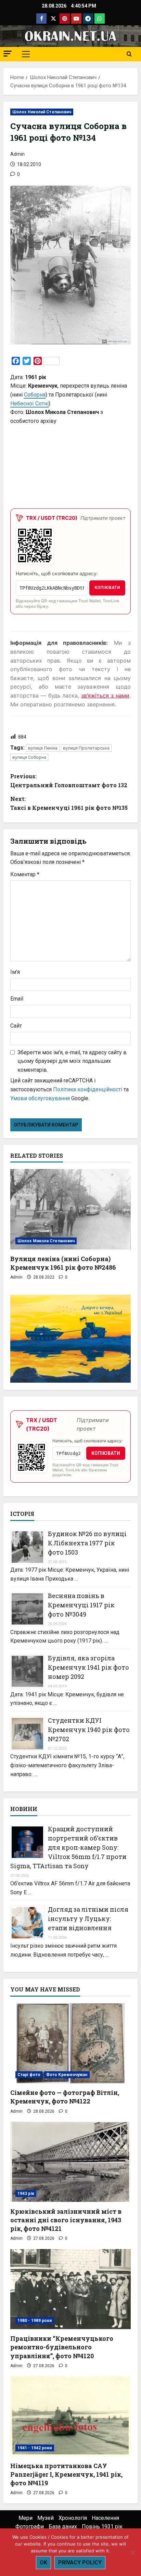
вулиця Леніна (43, 748)
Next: (69, 803)
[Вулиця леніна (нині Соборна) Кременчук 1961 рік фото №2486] (70, 1209)
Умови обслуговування (40, 1098)
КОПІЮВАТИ (107, 588)
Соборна (35, 395)
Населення (105, 2518)
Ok (43, 2562)
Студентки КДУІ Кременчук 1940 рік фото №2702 (89, 1730)
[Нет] (132, 2552)
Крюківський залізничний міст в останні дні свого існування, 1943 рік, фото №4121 (66, 2220)
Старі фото (29, 2075)
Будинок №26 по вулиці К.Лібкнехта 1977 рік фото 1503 (87, 1543)
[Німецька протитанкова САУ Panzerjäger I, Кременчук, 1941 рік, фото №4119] (70, 2416)
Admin (17, 154)
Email (17, 999)
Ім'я (15, 972)
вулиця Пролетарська (86, 748)
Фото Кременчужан (67, 2075)
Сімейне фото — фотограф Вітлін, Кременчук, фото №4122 (65, 2097)
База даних (63, 2527)
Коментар (25, 874)
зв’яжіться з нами (105, 695)
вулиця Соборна (29, 757)
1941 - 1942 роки (35, 2448)
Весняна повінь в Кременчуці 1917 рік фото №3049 (81, 1605)
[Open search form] (129, 54)
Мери (25, 2518)
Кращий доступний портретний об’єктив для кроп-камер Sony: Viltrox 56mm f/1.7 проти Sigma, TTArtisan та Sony (68, 1847)
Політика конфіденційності (88, 1089)
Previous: (69, 781)
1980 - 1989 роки (35, 2321)
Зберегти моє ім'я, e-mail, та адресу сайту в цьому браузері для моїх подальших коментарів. (72, 1061)
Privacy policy (80, 2562)
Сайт (16, 1026)
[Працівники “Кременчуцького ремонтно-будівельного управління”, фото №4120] (70, 2289)
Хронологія (73, 2518)
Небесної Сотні (29, 404)
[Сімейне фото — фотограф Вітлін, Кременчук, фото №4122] (70, 2043)
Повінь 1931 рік (102, 2527)
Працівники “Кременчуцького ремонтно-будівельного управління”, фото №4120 (62, 2347)
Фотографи (30, 2527)
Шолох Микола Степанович (46, 1241)
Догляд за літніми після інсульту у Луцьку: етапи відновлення (88, 1919)
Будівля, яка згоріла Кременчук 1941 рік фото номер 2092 (88, 1667)
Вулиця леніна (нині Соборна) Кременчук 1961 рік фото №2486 (63, 1263)
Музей (46, 2518)
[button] (8, 54)
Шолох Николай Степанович (42, 112)
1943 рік (26, 2194)
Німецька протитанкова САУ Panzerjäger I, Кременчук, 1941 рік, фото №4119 (66, 2474)
